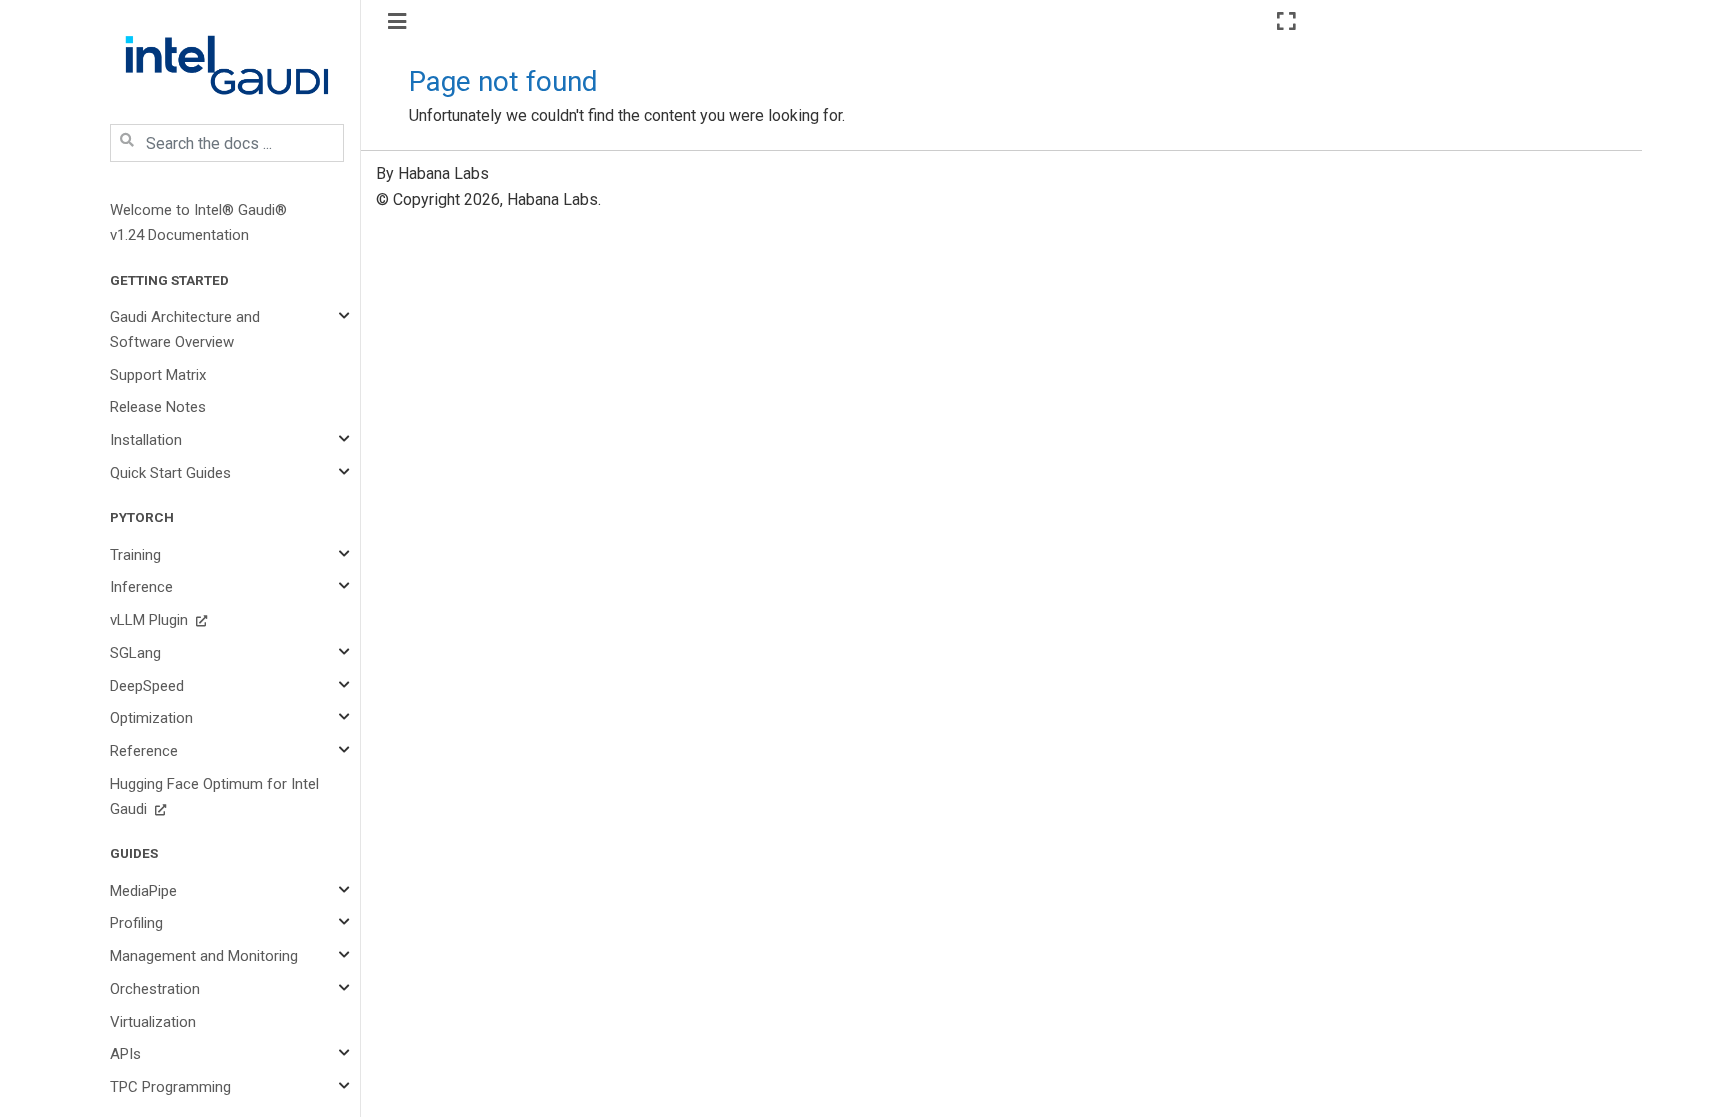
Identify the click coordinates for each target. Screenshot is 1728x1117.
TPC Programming (170, 1087)
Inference (141, 587)
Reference (144, 751)
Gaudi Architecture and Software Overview (185, 329)
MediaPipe (143, 891)
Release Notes (158, 407)
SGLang (135, 653)
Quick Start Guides (170, 473)
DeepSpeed (147, 686)
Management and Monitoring (204, 956)
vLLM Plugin (151, 620)
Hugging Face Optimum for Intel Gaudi (214, 796)
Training (135, 555)
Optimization (151, 718)
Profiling (136, 923)
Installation (146, 440)
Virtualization (153, 1022)
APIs (125, 1054)
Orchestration (155, 989)
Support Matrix (158, 375)
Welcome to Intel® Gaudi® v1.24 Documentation (198, 222)
